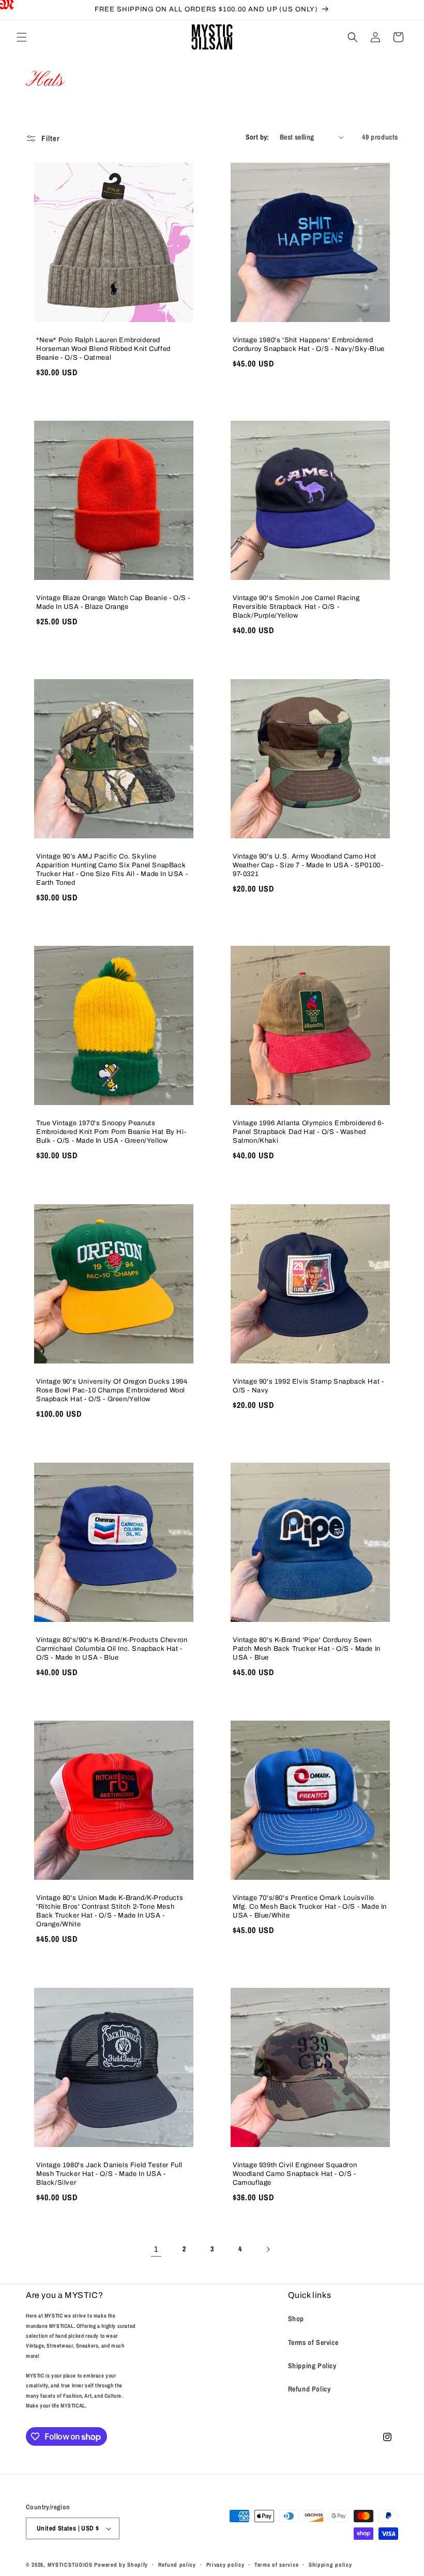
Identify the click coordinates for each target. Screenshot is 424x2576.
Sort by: (258, 137)
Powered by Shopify (121, 2565)
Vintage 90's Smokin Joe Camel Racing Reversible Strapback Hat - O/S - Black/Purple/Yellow (296, 607)
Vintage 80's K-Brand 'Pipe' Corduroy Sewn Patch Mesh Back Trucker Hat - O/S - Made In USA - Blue (307, 1649)
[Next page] (268, 2249)
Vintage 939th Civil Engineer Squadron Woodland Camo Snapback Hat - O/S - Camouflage (295, 2174)
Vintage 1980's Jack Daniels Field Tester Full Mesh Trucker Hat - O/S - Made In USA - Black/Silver (109, 2174)
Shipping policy (330, 2565)
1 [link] (156, 2249)
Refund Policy (309, 2389)
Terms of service (276, 2565)
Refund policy (177, 2565)
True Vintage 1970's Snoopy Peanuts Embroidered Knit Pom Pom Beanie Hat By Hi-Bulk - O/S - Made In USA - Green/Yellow (111, 1132)
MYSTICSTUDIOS (70, 2565)
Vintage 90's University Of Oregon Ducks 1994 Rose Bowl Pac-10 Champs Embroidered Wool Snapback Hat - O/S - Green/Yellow (112, 1390)
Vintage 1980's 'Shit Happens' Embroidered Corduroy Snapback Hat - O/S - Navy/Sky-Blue (309, 344)
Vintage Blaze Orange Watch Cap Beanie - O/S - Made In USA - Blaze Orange (113, 602)
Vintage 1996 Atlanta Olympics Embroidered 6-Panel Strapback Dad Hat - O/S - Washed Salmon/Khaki (308, 1132)
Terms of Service (313, 2342)
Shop (296, 2319)
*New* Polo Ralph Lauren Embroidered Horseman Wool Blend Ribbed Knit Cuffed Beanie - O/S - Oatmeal (103, 349)
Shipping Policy (312, 2366)
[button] (22, 37)
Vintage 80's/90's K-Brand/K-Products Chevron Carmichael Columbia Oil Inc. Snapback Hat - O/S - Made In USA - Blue (112, 1649)
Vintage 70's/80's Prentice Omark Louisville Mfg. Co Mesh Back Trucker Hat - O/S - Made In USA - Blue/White (310, 1907)
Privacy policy (225, 2565)
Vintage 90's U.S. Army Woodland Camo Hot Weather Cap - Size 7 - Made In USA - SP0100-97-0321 (308, 865)
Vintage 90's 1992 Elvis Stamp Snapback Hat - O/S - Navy (308, 1386)
